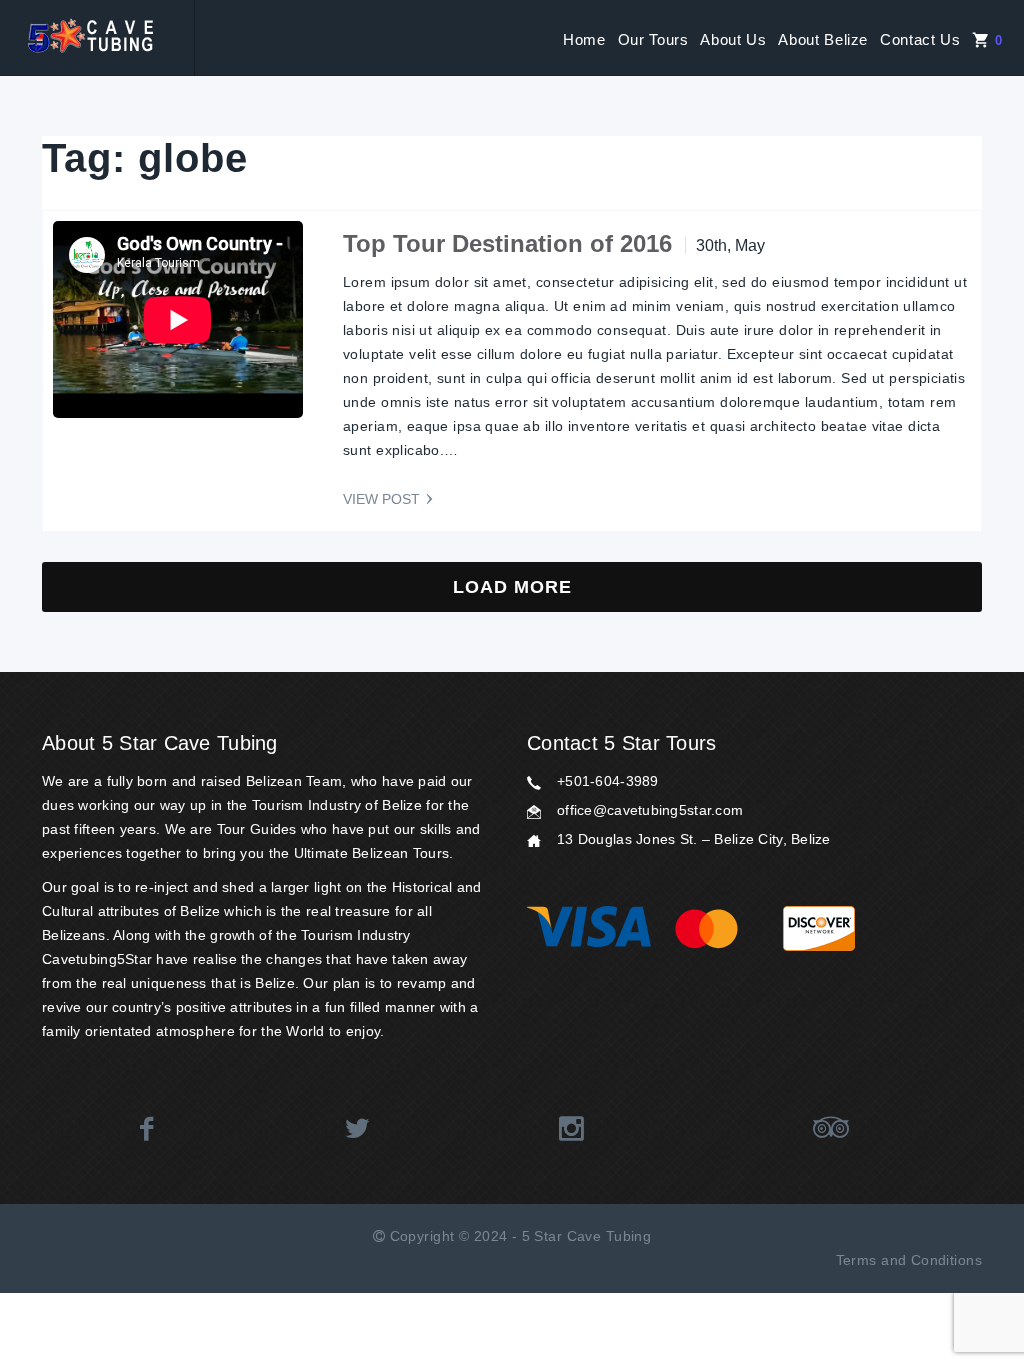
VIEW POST (381, 499)
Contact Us (920, 39)
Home (584, 39)
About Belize (823, 39)
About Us (733, 39)
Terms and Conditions (909, 1260)
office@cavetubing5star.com (650, 810)
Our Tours (653, 39)
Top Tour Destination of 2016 (507, 243)
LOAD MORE (512, 587)
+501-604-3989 (608, 781)
